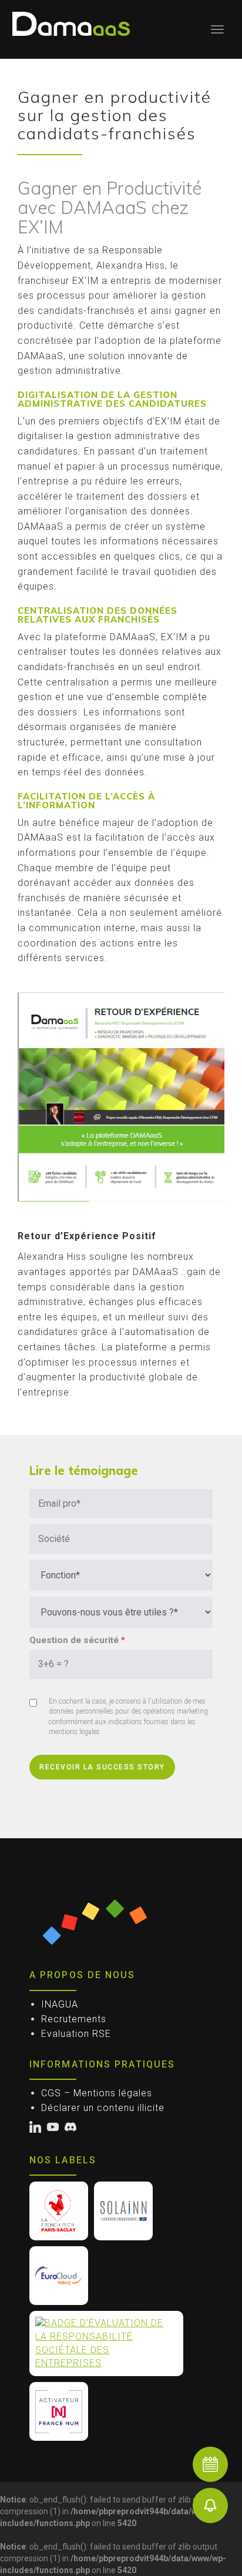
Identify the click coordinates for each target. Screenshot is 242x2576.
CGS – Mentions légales (97, 2093)
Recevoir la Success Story (102, 1767)
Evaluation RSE (76, 2034)
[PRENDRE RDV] (210, 2464)
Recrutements (74, 2019)
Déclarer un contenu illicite (103, 2108)
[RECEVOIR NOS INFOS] (210, 2505)
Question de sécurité (74, 1640)
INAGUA (60, 2004)
